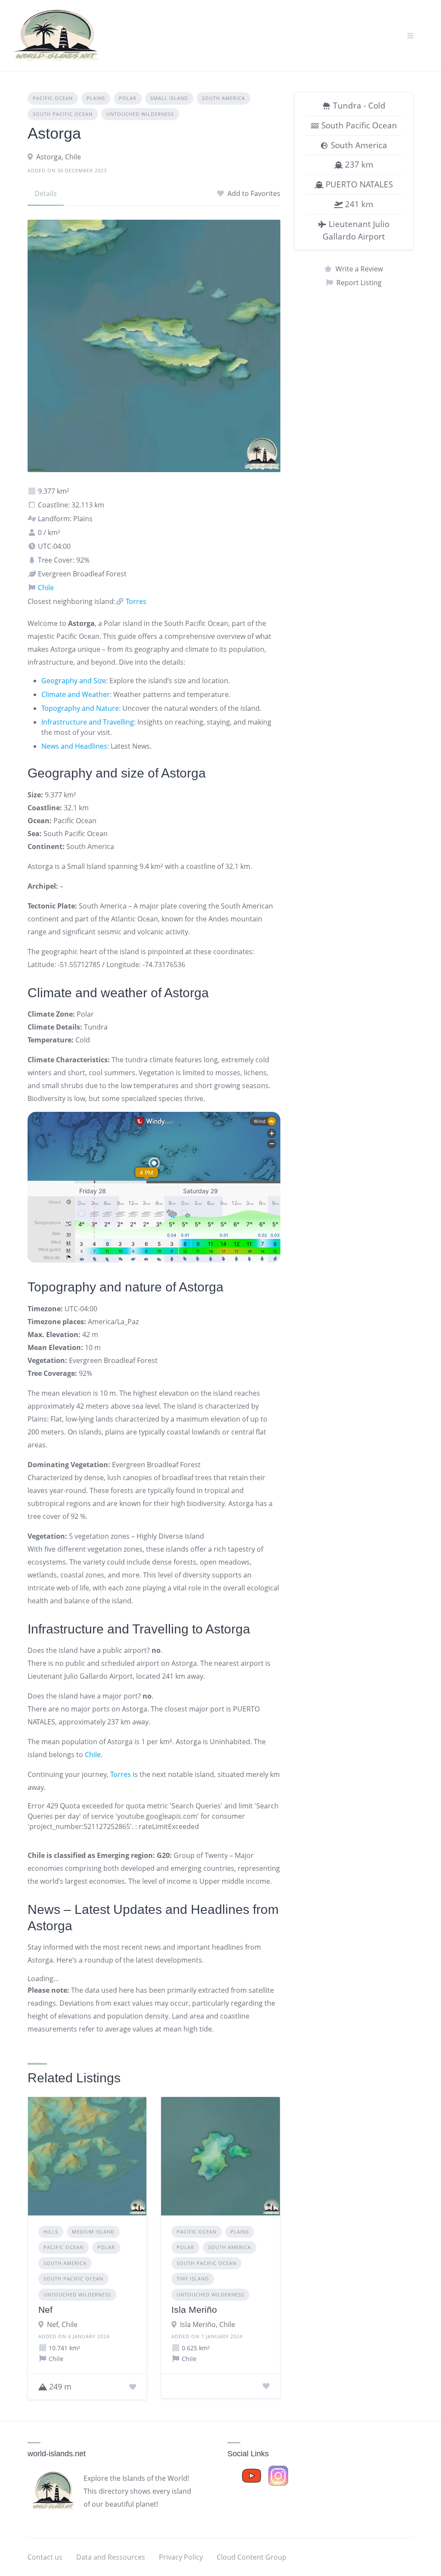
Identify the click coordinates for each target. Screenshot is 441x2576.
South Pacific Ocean (63, 114)
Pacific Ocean (53, 98)
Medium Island (93, 2232)
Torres (135, 601)
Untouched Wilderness (140, 114)
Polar (128, 98)
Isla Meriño (194, 2310)
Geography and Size (74, 681)
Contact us (45, 2557)
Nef (45, 2310)
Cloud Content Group (252, 2557)
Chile (45, 588)
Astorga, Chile (59, 157)
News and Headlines (74, 746)
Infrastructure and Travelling (88, 722)
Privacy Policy (181, 2557)
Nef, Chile (62, 2324)
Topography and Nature (80, 708)
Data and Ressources (111, 2557)
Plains (96, 98)
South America (224, 98)
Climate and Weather (76, 694)
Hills (51, 2232)
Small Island (169, 98)
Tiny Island (193, 2279)
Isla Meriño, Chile (208, 2324)
